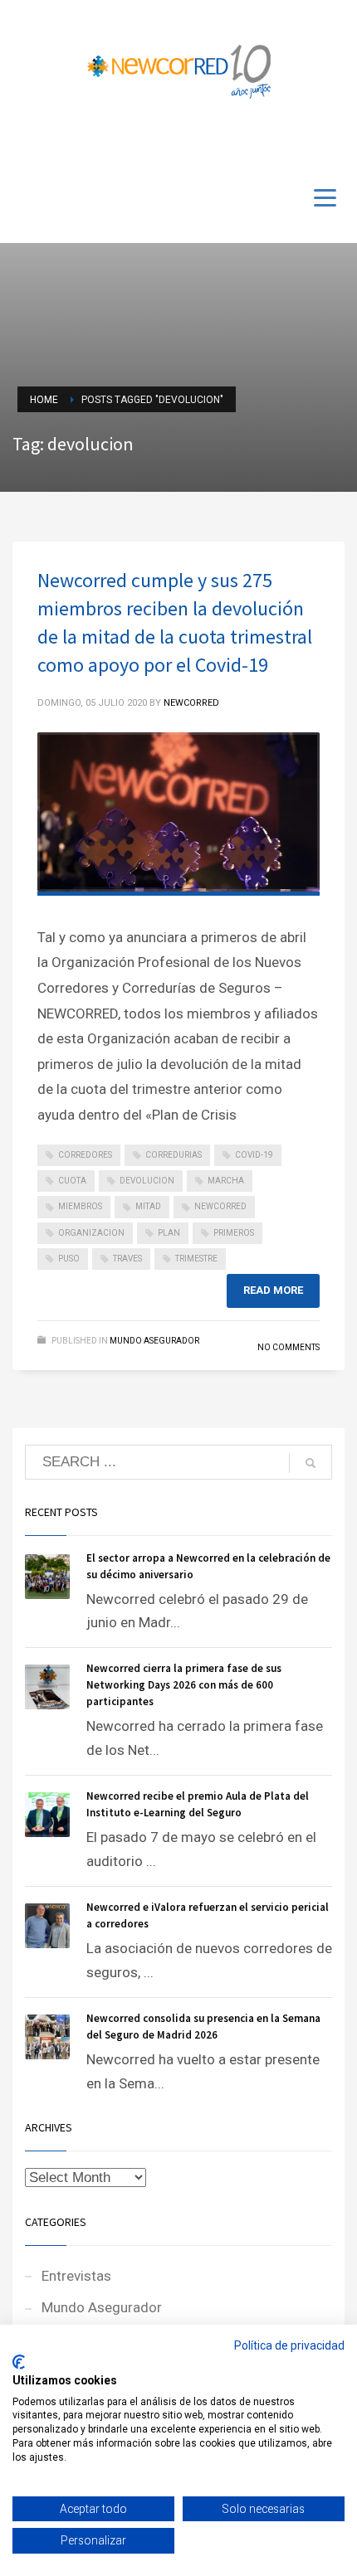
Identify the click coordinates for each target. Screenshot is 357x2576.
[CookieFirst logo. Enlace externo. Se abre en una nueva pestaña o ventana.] (19, 2362)
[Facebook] (282, 143)
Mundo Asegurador (154, 1341)
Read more (273, 1290)
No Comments (289, 1347)
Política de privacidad (289, 2345)
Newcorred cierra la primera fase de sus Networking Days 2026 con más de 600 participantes (184, 1685)
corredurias (174, 1155)
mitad (148, 1206)
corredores (85, 1155)
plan (169, 1233)
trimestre (196, 1259)
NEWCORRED (191, 703)
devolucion (147, 1181)
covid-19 (254, 1155)
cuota (72, 1181)
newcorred (220, 1206)
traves (127, 1259)
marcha (226, 1181)
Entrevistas (76, 2276)
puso (69, 1259)
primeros (234, 1233)
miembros (80, 1206)
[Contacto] (332, 143)
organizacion (91, 1233)
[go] (311, 1463)
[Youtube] (307, 143)
